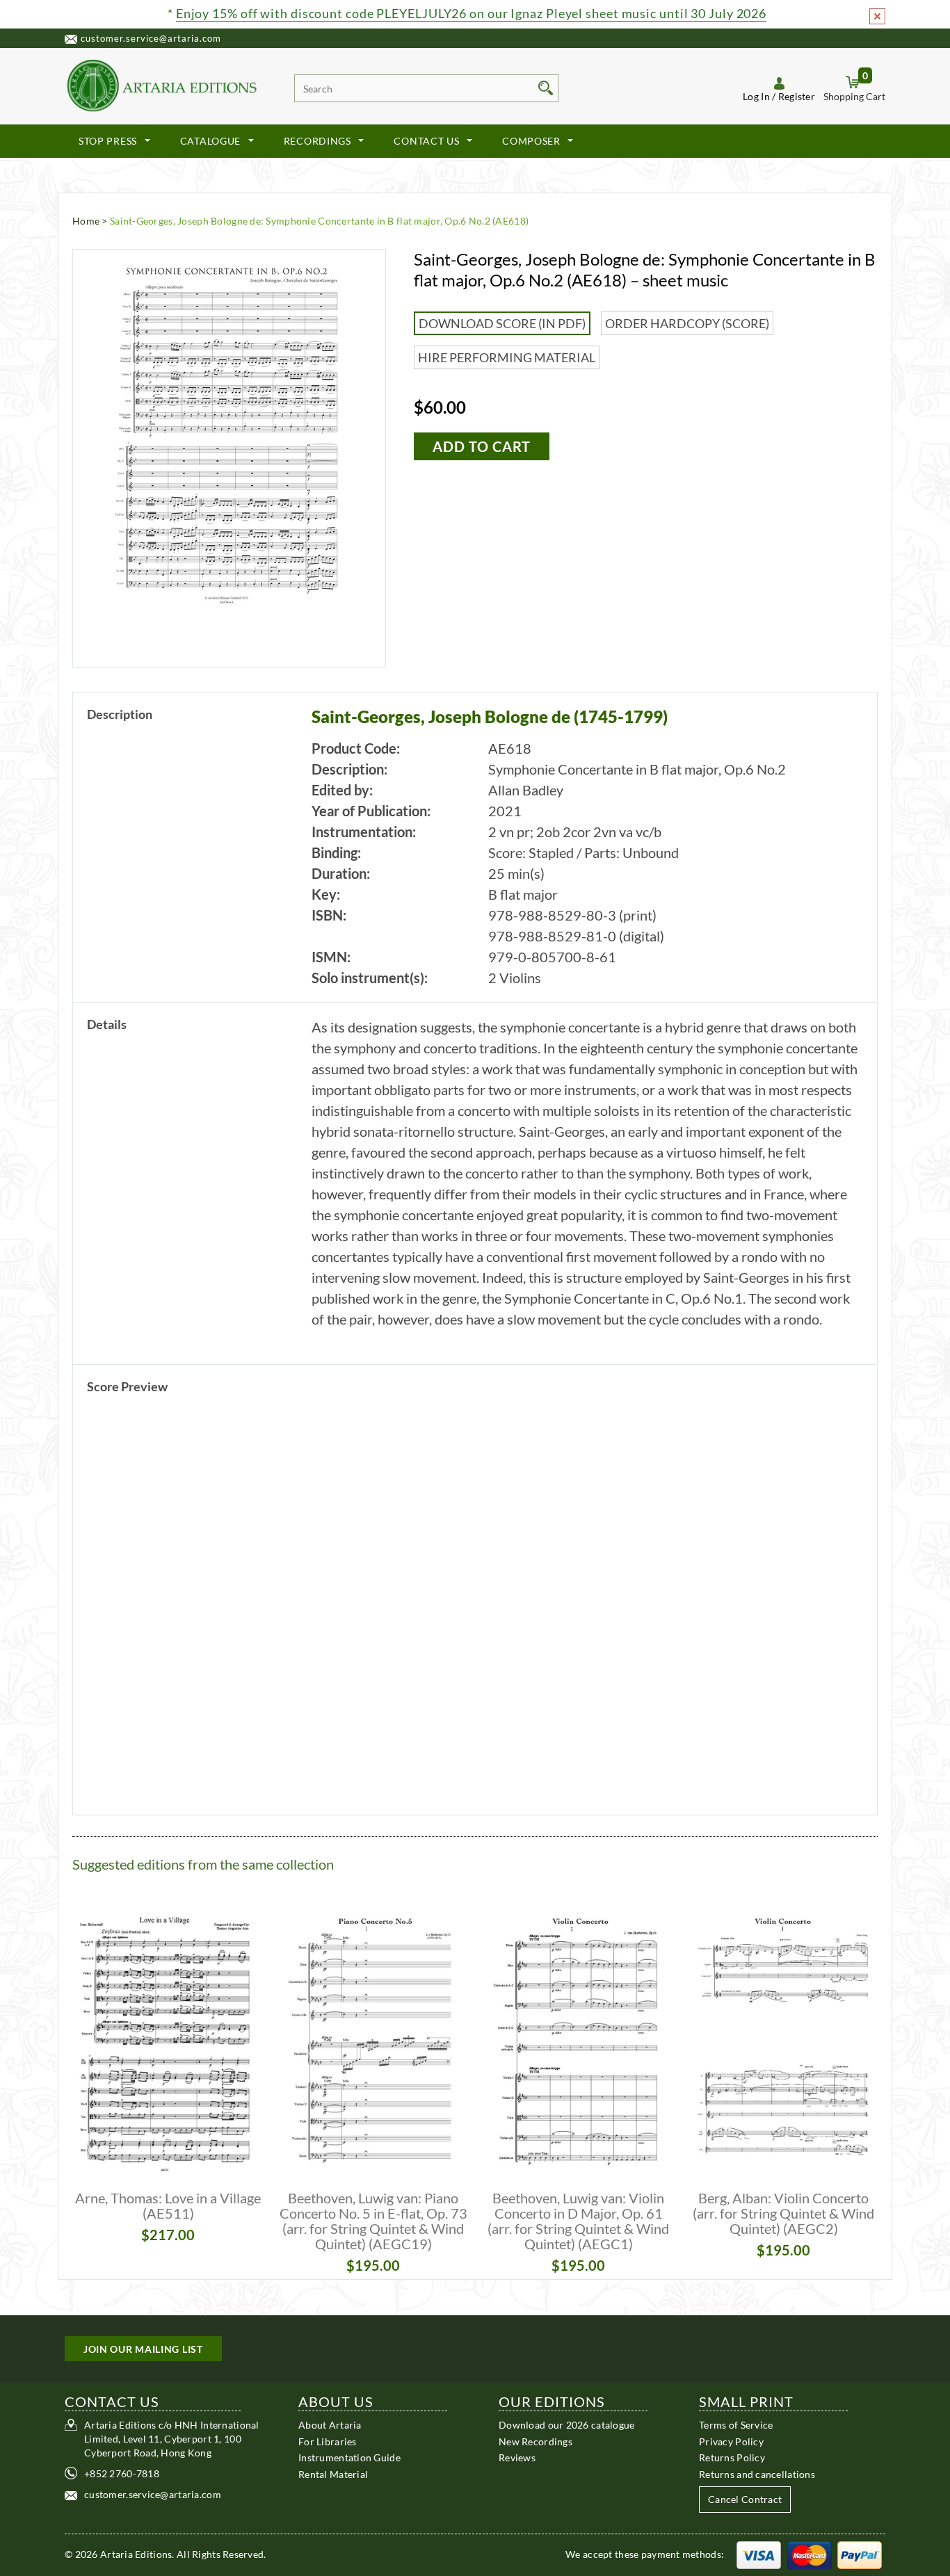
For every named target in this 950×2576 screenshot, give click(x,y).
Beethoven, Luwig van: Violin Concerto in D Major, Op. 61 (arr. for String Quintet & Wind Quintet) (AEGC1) (578, 2221)
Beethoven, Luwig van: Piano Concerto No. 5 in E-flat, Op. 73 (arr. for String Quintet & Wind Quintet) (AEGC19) (373, 2221)
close (877, 16)
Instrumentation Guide (349, 2457)
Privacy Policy (731, 2441)
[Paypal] (860, 2554)
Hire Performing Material (507, 357)
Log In (756, 96)
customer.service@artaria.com (151, 38)
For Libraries (328, 2441)
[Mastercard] (810, 2554)
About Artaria (330, 2425)
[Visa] (759, 2554)
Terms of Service (736, 2425)
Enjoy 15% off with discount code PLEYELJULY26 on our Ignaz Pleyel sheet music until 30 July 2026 (471, 13)
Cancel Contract (745, 2499)
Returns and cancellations (757, 2473)
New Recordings (536, 2441)
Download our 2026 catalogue (567, 2425)
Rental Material (333, 2473)
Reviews (517, 2457)
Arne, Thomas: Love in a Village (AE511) (168, 2205)
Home (86, 221)
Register (797, 96)
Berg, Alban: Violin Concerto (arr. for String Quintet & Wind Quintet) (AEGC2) (783, 2213)
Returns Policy (732, 2457)
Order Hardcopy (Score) (687, 323)
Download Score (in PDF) (502, 323)
